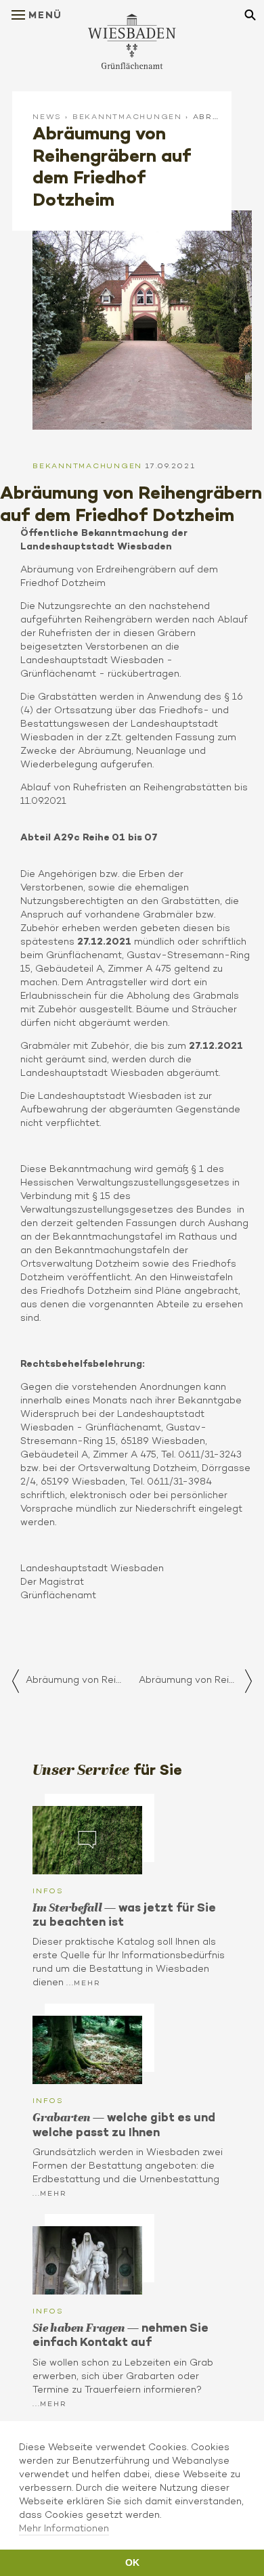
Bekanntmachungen (127, 116)
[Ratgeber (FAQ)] (87, 1840)
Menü (45, 15)
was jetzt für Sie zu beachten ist (124, 1915)
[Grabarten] (87, 2050)
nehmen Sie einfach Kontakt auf (120, 2335)
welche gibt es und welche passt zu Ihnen (124, 2124)
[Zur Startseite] (132, 41)
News (47, 116)
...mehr (83, 1983)
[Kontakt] (87, 2260)
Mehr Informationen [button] (64, 2528)
